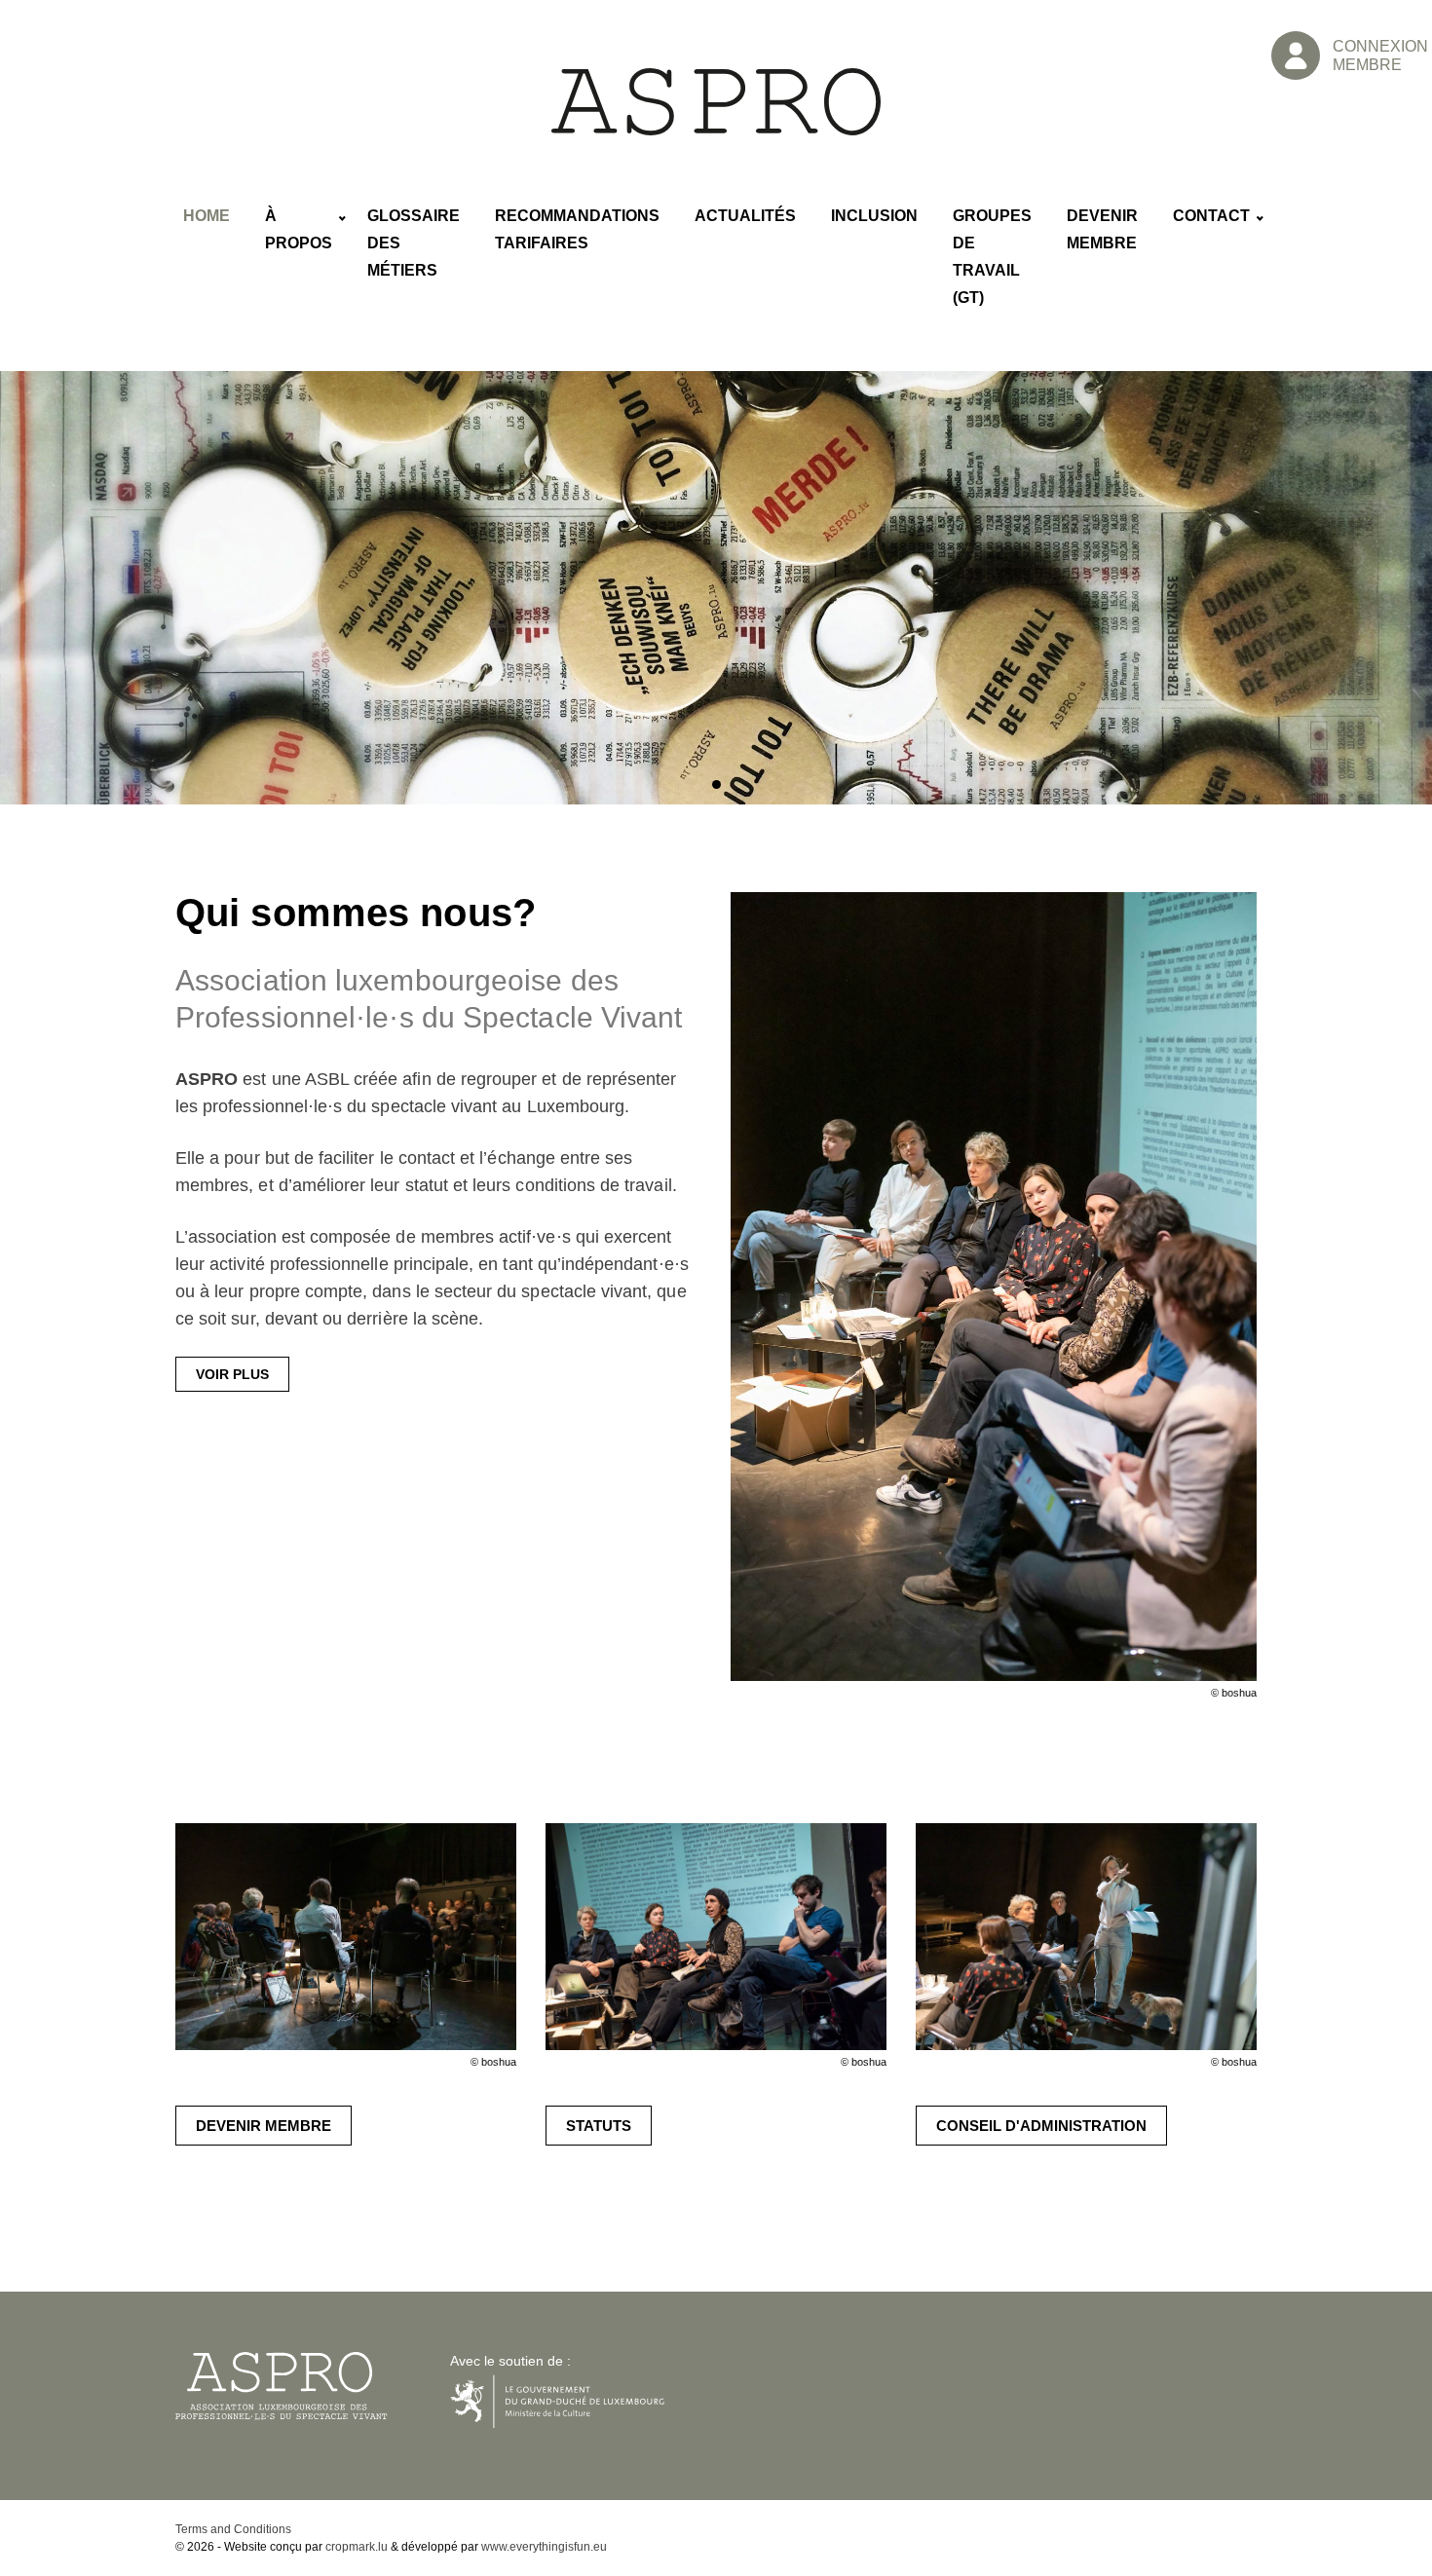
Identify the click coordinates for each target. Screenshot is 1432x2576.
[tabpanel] (716, 588)
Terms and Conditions (233, 2529)
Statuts (599, 2126)
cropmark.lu (357, 2547)
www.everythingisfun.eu (544, 2547)
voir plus (232, 1374)
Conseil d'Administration (1041, 2126)
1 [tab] (716, 786)
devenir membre (264, 2126)
